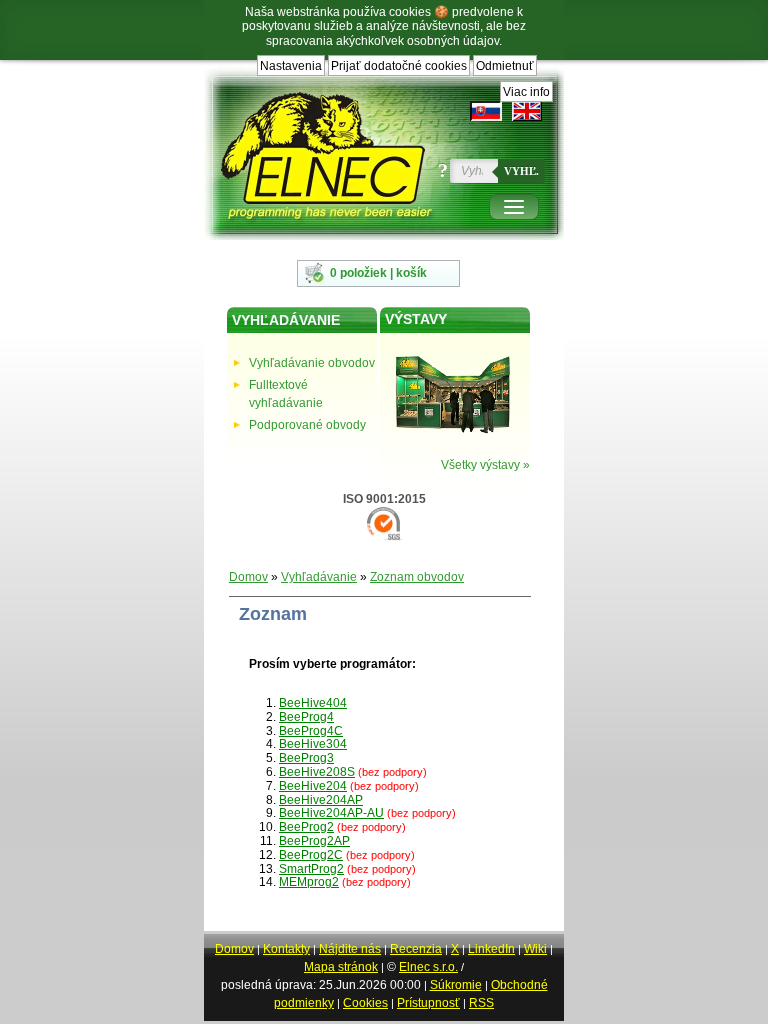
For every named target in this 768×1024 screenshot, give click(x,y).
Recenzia (416, 949)
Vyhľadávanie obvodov (312, 363)
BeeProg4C (311, 731)
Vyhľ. (521, 171)
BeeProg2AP (314, 841)
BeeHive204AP (321, 800)
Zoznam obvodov (417, 577)
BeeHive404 (313, 703)
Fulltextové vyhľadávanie (286, 394)
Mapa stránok (341, 967)
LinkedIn (491, 949)
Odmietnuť (505, 66)
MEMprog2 (309, 882)
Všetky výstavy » (485, 465)
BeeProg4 (306, 717)
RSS (481, 1003)
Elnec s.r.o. (428, 967)
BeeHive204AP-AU (331, 813)
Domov (248, 577)
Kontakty (286, 949)
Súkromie (456, 985)
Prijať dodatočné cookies (399, 66)
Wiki (535, 949)
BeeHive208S (317, 772)
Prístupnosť (428, 1003)
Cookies (365, 1003)
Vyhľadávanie (319, 577)
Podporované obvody (307, 425)
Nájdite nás (350, 949)
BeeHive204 (313, 786)
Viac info (526, 92)
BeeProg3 (306, 758)
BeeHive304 (313, 744)
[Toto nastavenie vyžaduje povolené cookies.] (527, 111)
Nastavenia (291, 66)
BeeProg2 (306, 827)
